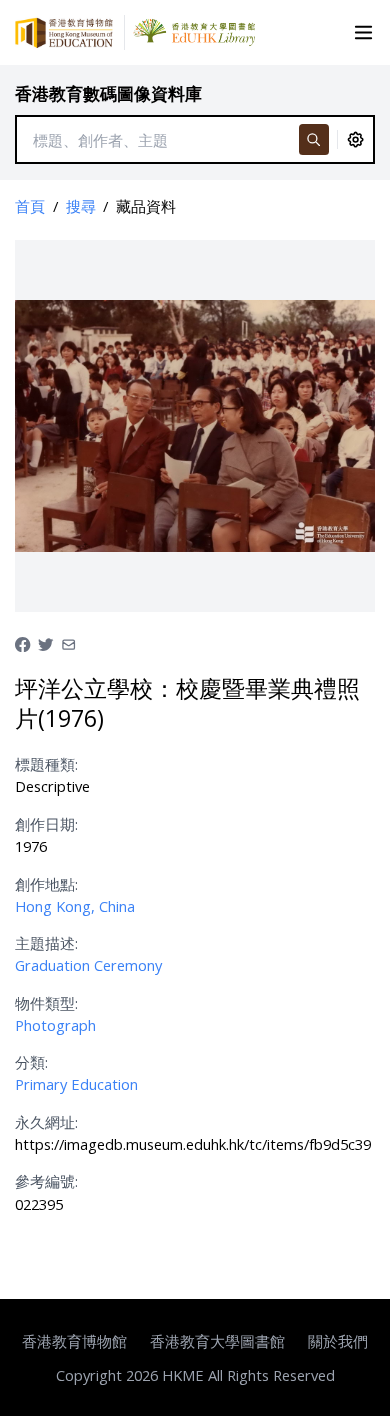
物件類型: (46, 1003)
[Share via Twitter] (45, 642)
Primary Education (76, 1084)
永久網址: (46, 1122)
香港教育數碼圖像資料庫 (108, 93)
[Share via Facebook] (22, 642)
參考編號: (46, 1181)
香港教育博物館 (74, 1341)
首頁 (30, 206)
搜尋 (81, 206)
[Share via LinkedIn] (68, 642)
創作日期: (46, 824)
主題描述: (46, 943)
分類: (31, 1062)
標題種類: (46, 764)
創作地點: (46, 884)
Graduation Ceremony (88, 965)
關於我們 (338, 1341)
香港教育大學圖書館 (217, 1341)
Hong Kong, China (75, 906)
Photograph (55, 1025)
